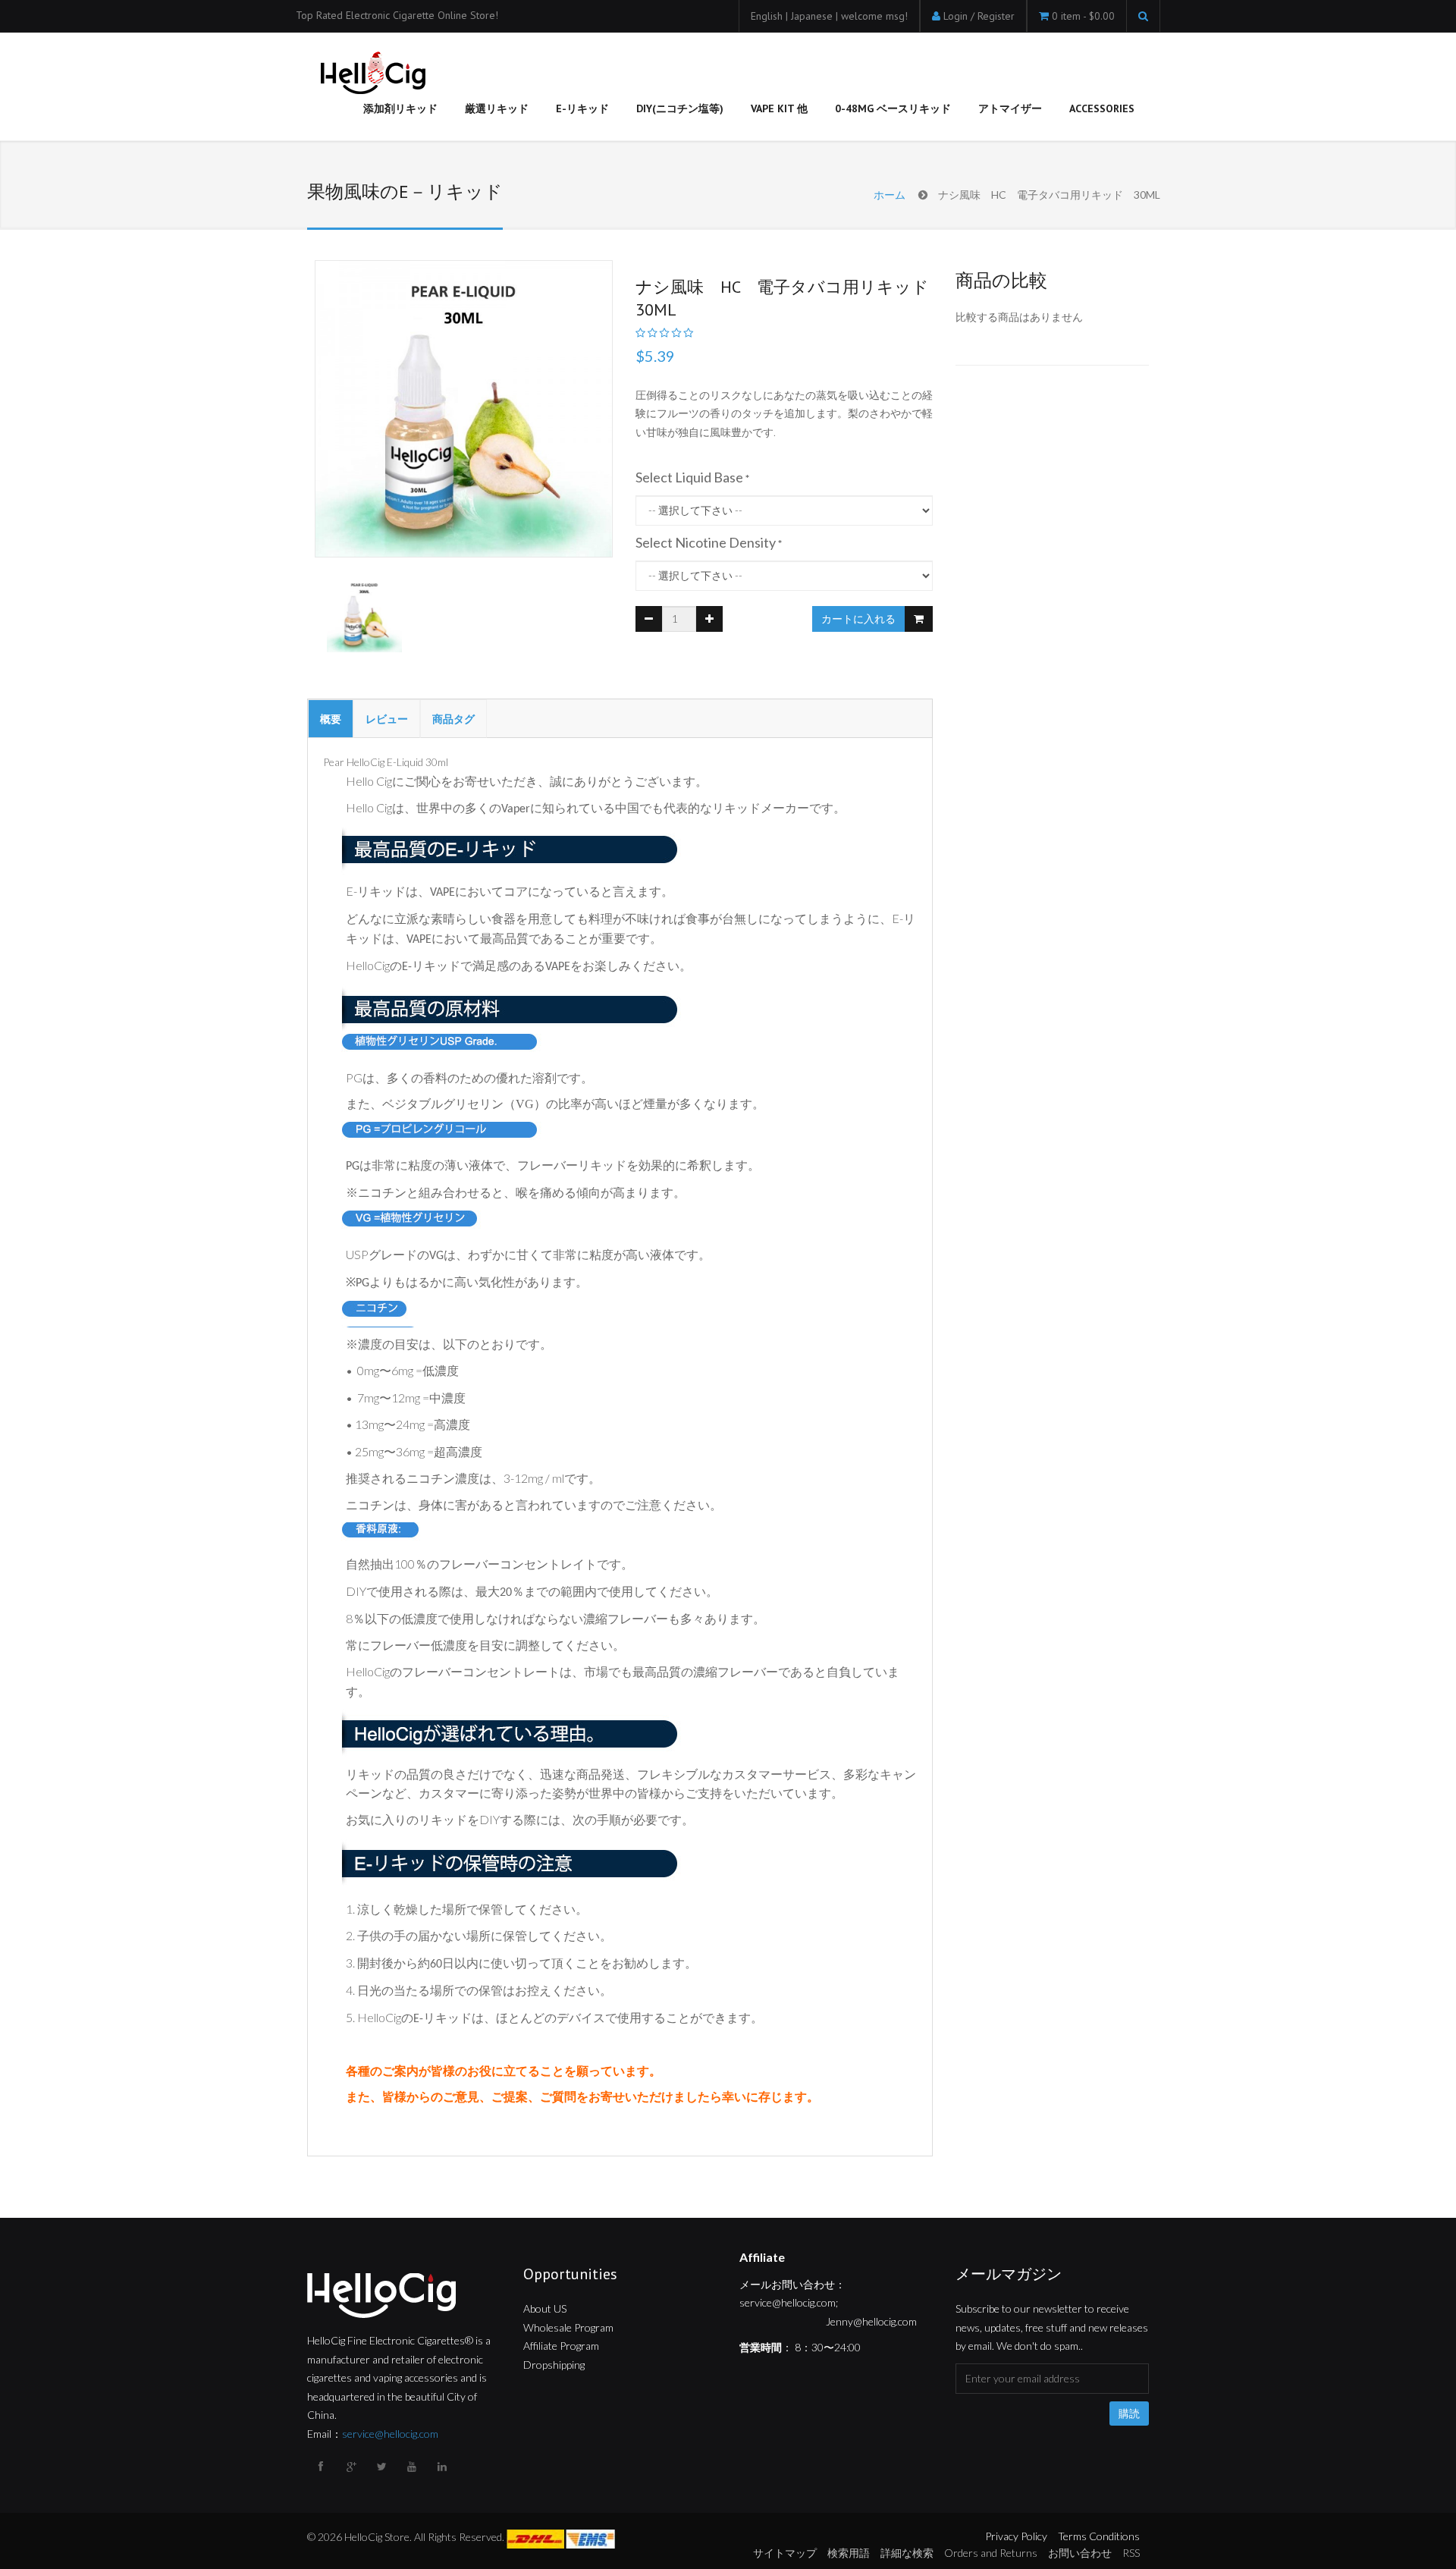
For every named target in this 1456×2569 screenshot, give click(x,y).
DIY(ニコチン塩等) (680, 108)
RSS (1131, 2553)
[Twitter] (383, 2467)
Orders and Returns (991, 2553)
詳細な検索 (907, 2553)
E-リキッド (582, 108)
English (768, 16)
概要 (331, 719)
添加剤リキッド (400, 108)
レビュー (387, 719)
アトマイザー (1010, 108)
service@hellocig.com (390, 2434)
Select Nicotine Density (706, 542)
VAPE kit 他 (779, 108)
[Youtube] (413, 2467)
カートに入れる (858, 619)
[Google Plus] (353, 2467)
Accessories (1102, 108)
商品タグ (453, 719)
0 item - (1083, 16)
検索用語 (849, 2553)
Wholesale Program (568, 2327)
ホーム (890, 195)
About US (545, 2308)
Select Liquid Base (689, 477)
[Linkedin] (444, 2467)
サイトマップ (785, 2553)
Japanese (813, 16)
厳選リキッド (497, 108)
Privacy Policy (1016, 2536)
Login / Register (979, 16)
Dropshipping (554, 2365)
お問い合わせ (1080, 2553)
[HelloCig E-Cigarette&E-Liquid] (371, 74)
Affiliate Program (561, 2346)
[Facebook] (322, 2467)
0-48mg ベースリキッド (893, 108)
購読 (1129, 2414)
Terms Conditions (1099, 2536)
